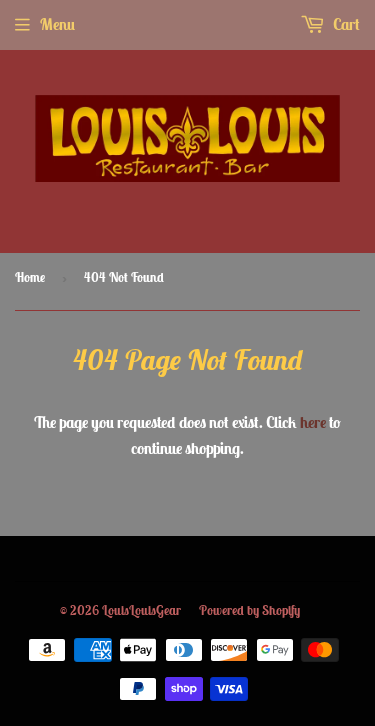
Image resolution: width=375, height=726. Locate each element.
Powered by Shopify (249, 610)
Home (30, 277)
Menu (57, 24)
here (313, 422)
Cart (345, 24)
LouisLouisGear (141, 610)
